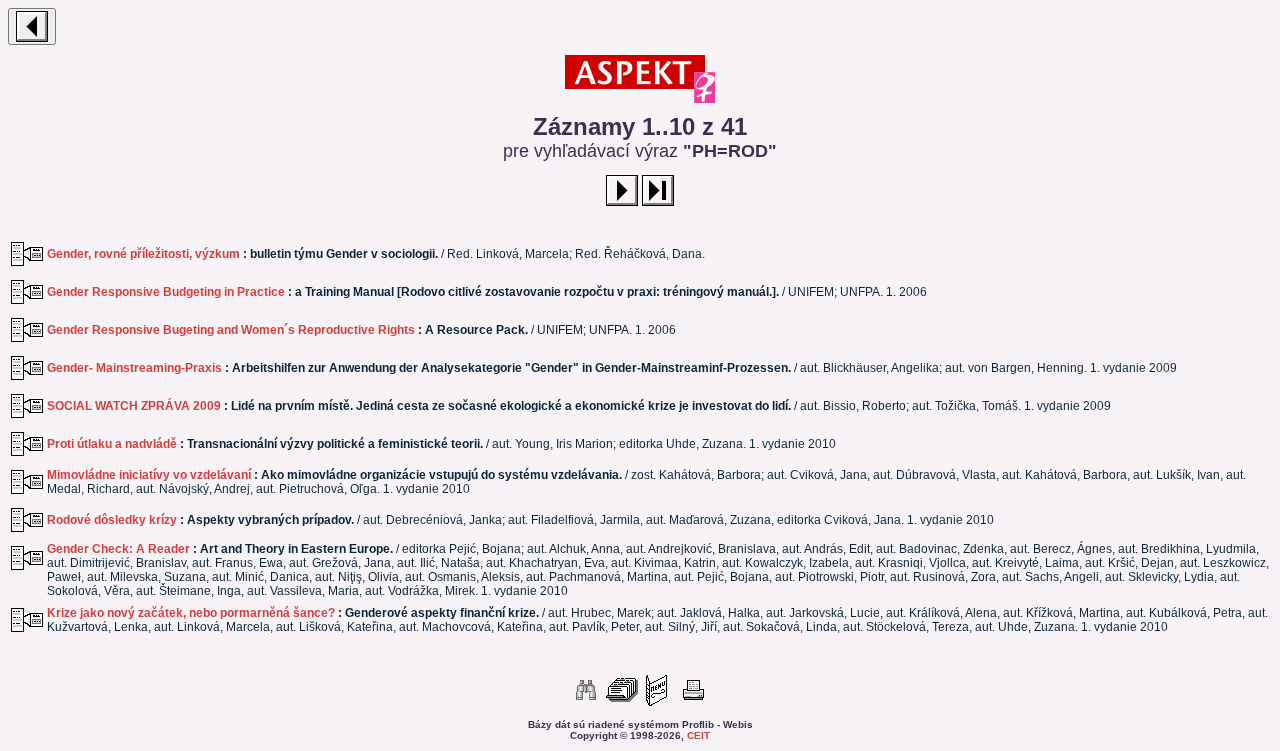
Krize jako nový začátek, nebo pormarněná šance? (191, 613)
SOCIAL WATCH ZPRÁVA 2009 (134, 406)
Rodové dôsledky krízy (112, 520)
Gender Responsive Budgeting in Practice (166, 292)
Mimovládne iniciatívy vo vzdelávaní (149, 475)
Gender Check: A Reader (118, 549)
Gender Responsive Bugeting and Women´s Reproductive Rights (231, 330)
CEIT (698, 735)
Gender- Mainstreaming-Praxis (134, 368)
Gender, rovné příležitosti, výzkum (143, 254)
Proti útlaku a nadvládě (112, 444)
